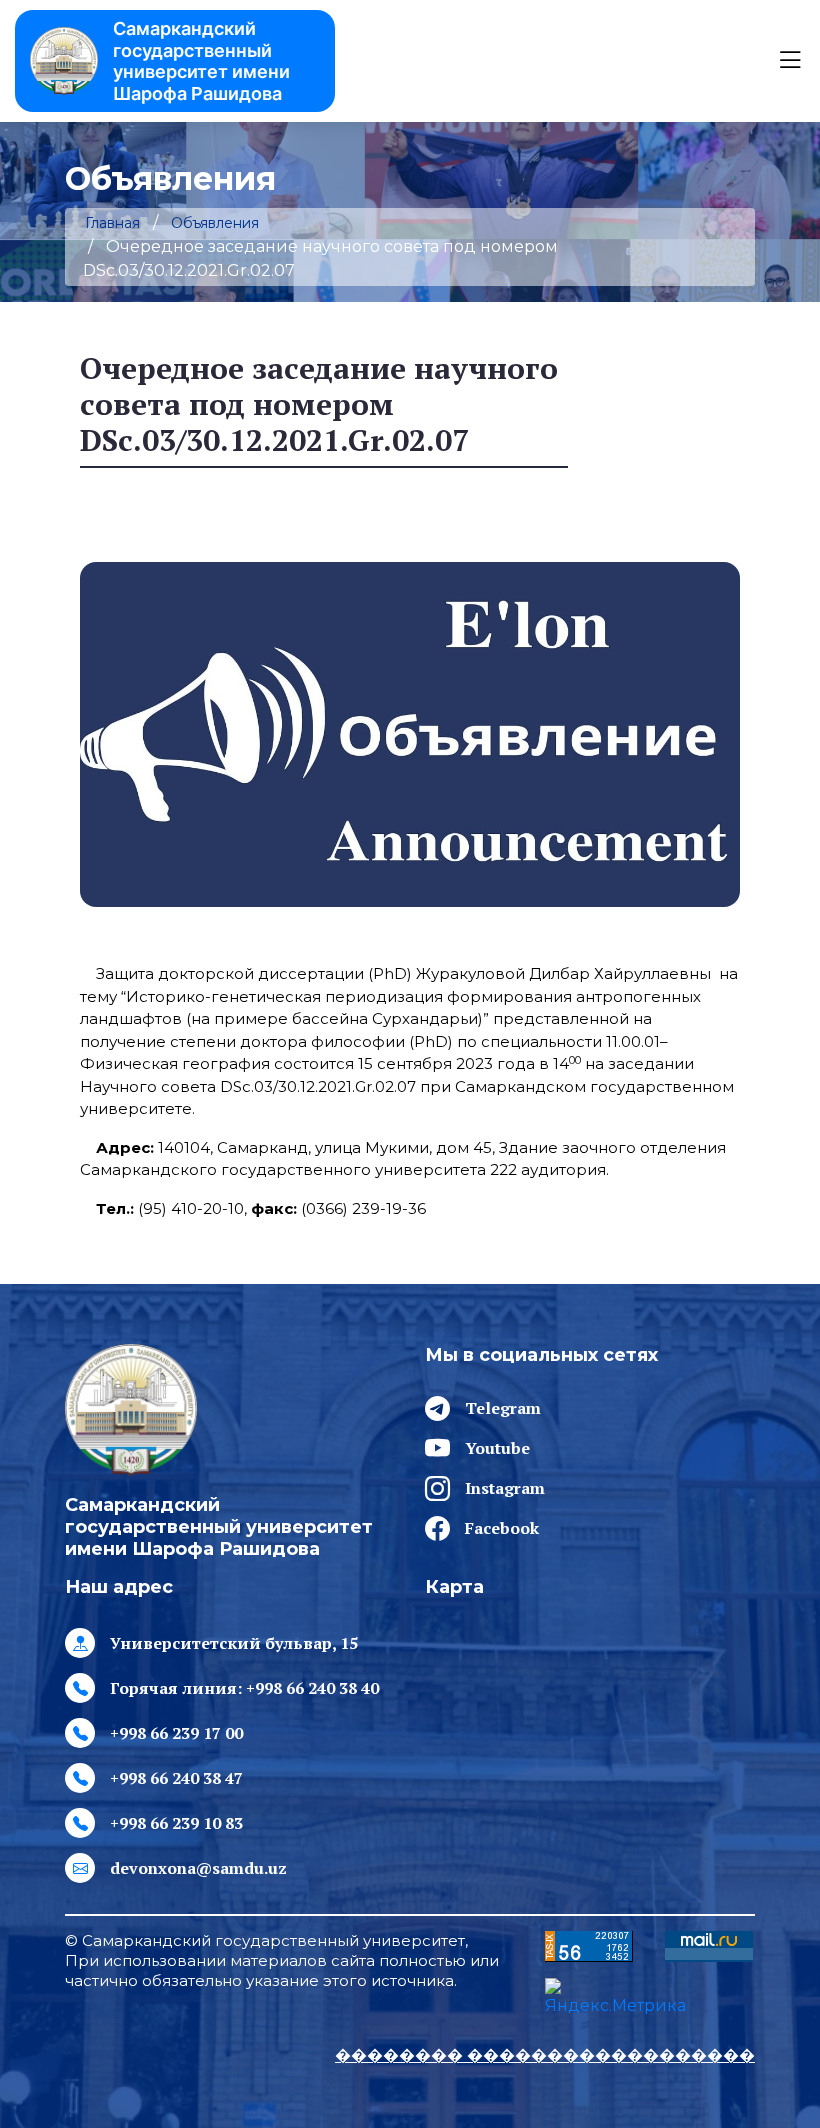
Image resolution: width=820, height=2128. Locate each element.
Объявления (215, 223)
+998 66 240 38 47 (176, 1778)
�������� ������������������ (545, 2055)
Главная (112, 223)
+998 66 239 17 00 (176, 1733)
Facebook (502, 1528)
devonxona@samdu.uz (198, 1868)
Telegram (503, 1408)
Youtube (497, 1448)
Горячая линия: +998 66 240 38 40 (244, 1688)
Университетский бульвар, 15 (234, 1643)
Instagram (505, 1488)
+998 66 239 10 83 (176, 1823)
